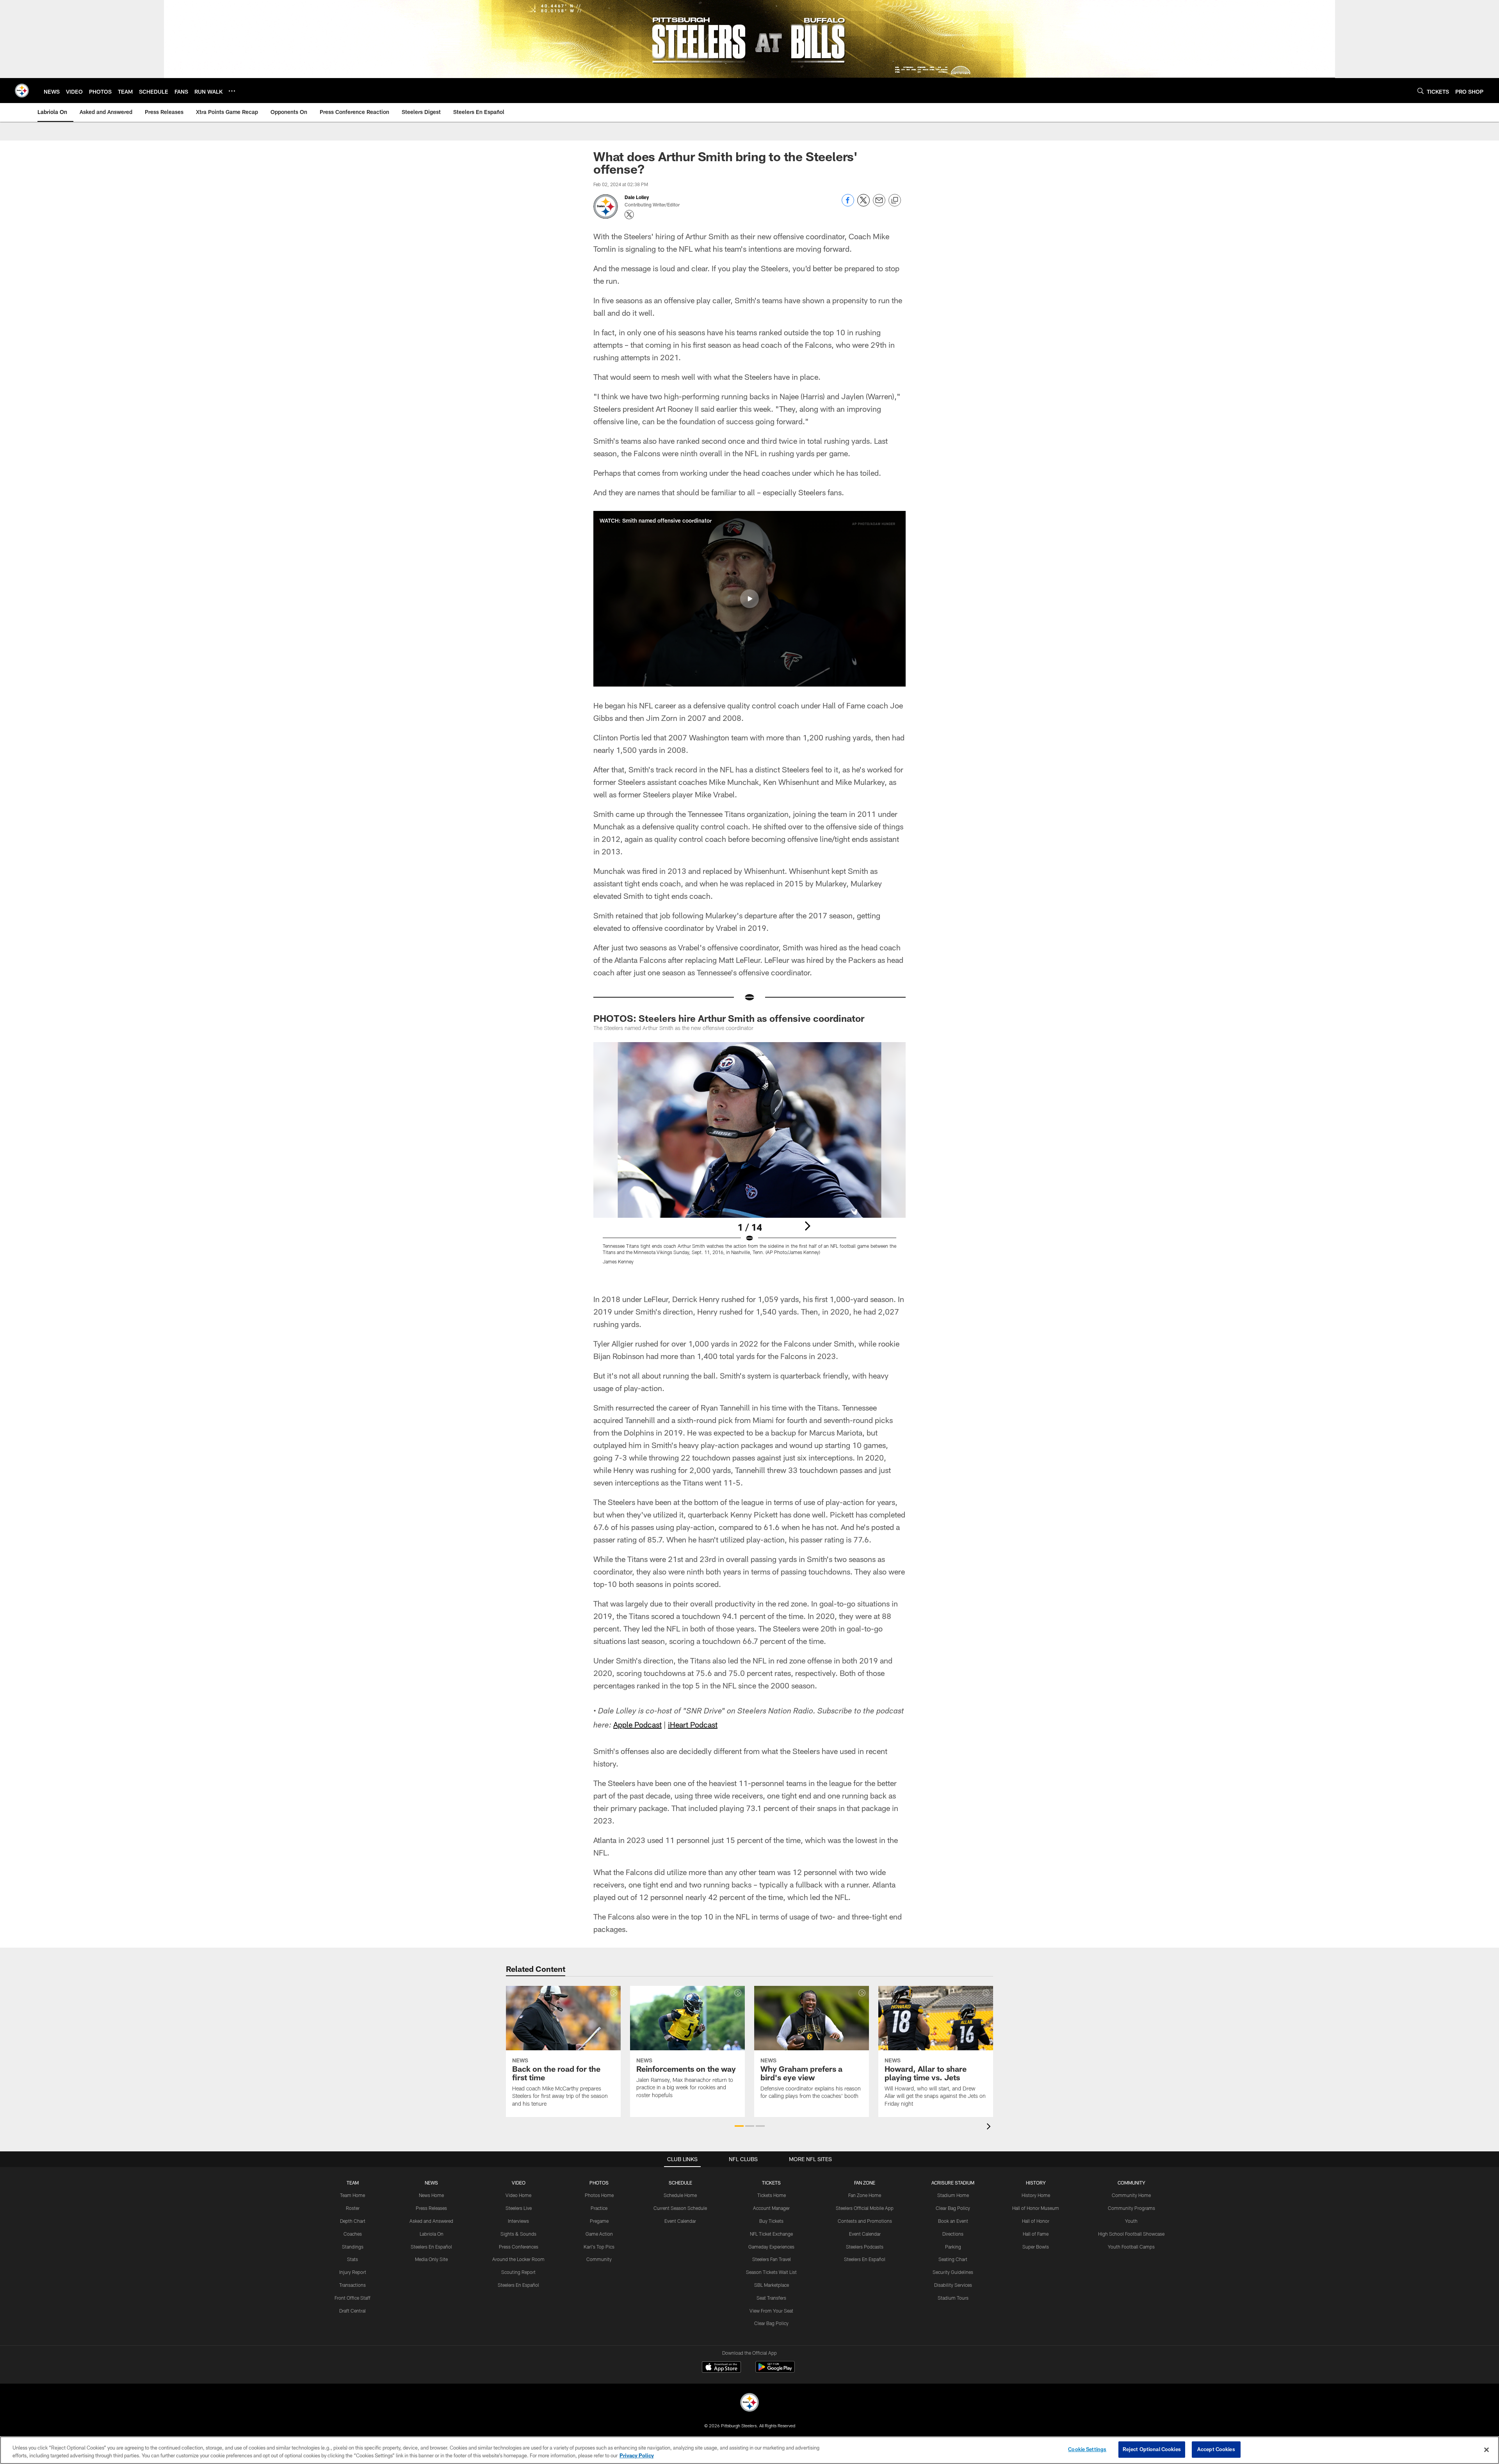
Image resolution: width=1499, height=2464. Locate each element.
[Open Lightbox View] (749, 1158)
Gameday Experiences (771, 2247)
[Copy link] (895, 201)
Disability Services (953, 2285)
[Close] (1487, 2450)
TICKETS (771, 2183)
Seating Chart (953, 2259)
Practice (599, 2208)
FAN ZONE (865, 2183)
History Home (1036, 2195)
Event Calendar (680, 2221)
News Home (431, 2195)
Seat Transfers (771, 2298)
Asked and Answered (431, 2221)
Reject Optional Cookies (1152, 2449)
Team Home (352, 2195)
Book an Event (953, 2221)
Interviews (518, 2221)
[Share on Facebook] (848, 204)
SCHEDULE (680, 2183)
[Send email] (879, 204)
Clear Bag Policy (771, 2323)
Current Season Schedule (680, 2208)
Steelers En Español (431, 2247)
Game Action (599, 2234)
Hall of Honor (1036, 2221)
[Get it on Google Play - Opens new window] (775, 2371)
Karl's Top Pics (599, 2247)
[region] (749, 2450)
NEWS (431, 2183)
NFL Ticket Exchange (771, 2234)
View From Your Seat (771, 2311)
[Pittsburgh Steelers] (749, 2403)
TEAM (353, 2183)
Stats (352, 2259)
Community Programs (1131, 2208)
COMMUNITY (1131, 2183)
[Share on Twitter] (863, 204)
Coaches (353, 2234)
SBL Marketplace (772, 2285)
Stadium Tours (953, 2298)
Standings (353, 2247)
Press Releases (431, 2208)
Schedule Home (680, 2195)
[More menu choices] (232, 91)
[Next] (807, 1226)
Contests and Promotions (865, 2221)
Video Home (518, 2195)
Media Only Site (431, 2259)
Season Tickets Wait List (771, 2272)
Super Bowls (1036, 2247)
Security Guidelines (953, 2272)
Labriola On (432, 2234)
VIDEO (519, 2183)
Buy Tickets (771, 2221)
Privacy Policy (637, 2455)
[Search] (1421, 91)
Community (599, 2259)
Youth (1131, 2221)
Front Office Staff (352, 2298)
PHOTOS (599, 2183)
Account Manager (771, 2208)
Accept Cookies (1216, 2449)
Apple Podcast (637, 1724)
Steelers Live (519, 2208)
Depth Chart (353, 2221)
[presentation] (990, 2127)
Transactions (352, 2285)
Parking (953, 2247)
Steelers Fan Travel (772, 2259)
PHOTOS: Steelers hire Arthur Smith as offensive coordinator (729, 1018)
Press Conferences (519, 2247)
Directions (953, 2234)
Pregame (599, 2221)
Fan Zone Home (865, 2195)
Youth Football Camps (1131, 2247)
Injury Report (353, 2272)
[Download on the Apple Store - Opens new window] (721, 2368)
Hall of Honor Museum (1036, 2208)
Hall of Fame (1036, 2234)
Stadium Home (953, 2195)
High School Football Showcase (1131, 2234)
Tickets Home (772, 2195)
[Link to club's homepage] (22, 91)
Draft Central (352, 2311)
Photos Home (599, 2195)
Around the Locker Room (518, 2259)
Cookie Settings (1087, 2449)
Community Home (1131, 2195)
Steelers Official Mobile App (865, 2208)
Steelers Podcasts (865, 2247)
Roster (353, 2208)
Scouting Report (518, 2272)
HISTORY (1036, 2183)
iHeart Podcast (693, 1724)
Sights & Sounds (518, 2234)
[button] (749, 599)
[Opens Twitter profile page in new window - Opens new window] (629, 215)
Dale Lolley (637, 197)
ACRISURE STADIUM (953, 2183)
